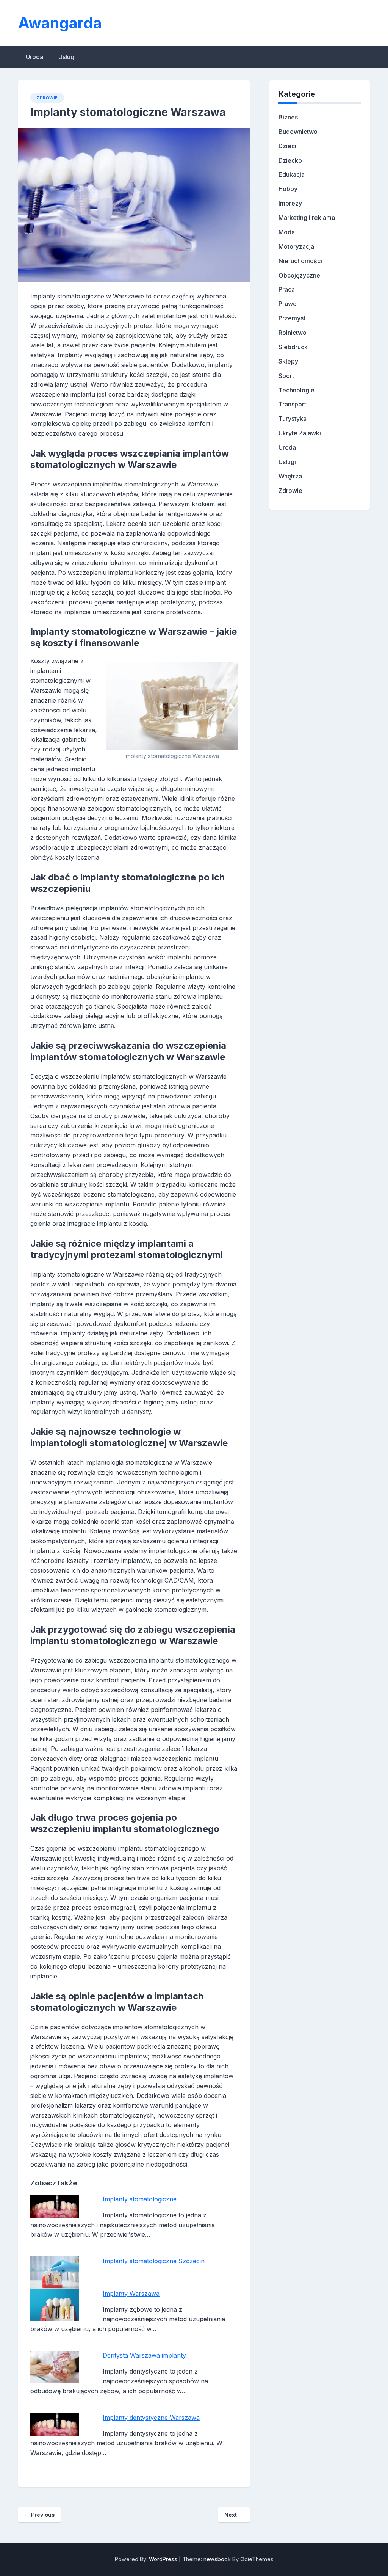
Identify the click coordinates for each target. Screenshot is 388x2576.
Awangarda (60, 23)
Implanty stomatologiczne (140, 2199)
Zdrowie (47, 98)
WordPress (163, 2559)
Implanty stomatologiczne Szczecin (154, 2261)
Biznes (288, 117)
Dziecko (290, 160)
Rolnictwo (293, 333)
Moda (287, 232)
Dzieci (287, 146)
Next (234, 2515)
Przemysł (292, 318)
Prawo (288, 304)
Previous (39, 2515)
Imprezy (290, 203)
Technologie (296, 390)
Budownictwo (298, 132)
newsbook (217, 2559)
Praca (287, 289)
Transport (292, 404)
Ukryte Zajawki (300, 433)
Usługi (67, 57)
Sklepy (288, 361)
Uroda (34, 57)
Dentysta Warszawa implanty (144, 2355)
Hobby (288, 189)
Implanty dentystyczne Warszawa (151, 2418)
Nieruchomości (300, 261)
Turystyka (293, 419)
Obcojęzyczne (299, 275)
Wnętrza (290, 476)
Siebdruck (293, 347)
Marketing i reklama (307, 218)
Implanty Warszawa (131, 2294)
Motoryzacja (296, 246)
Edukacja (292, 174)
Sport (286, 376)
